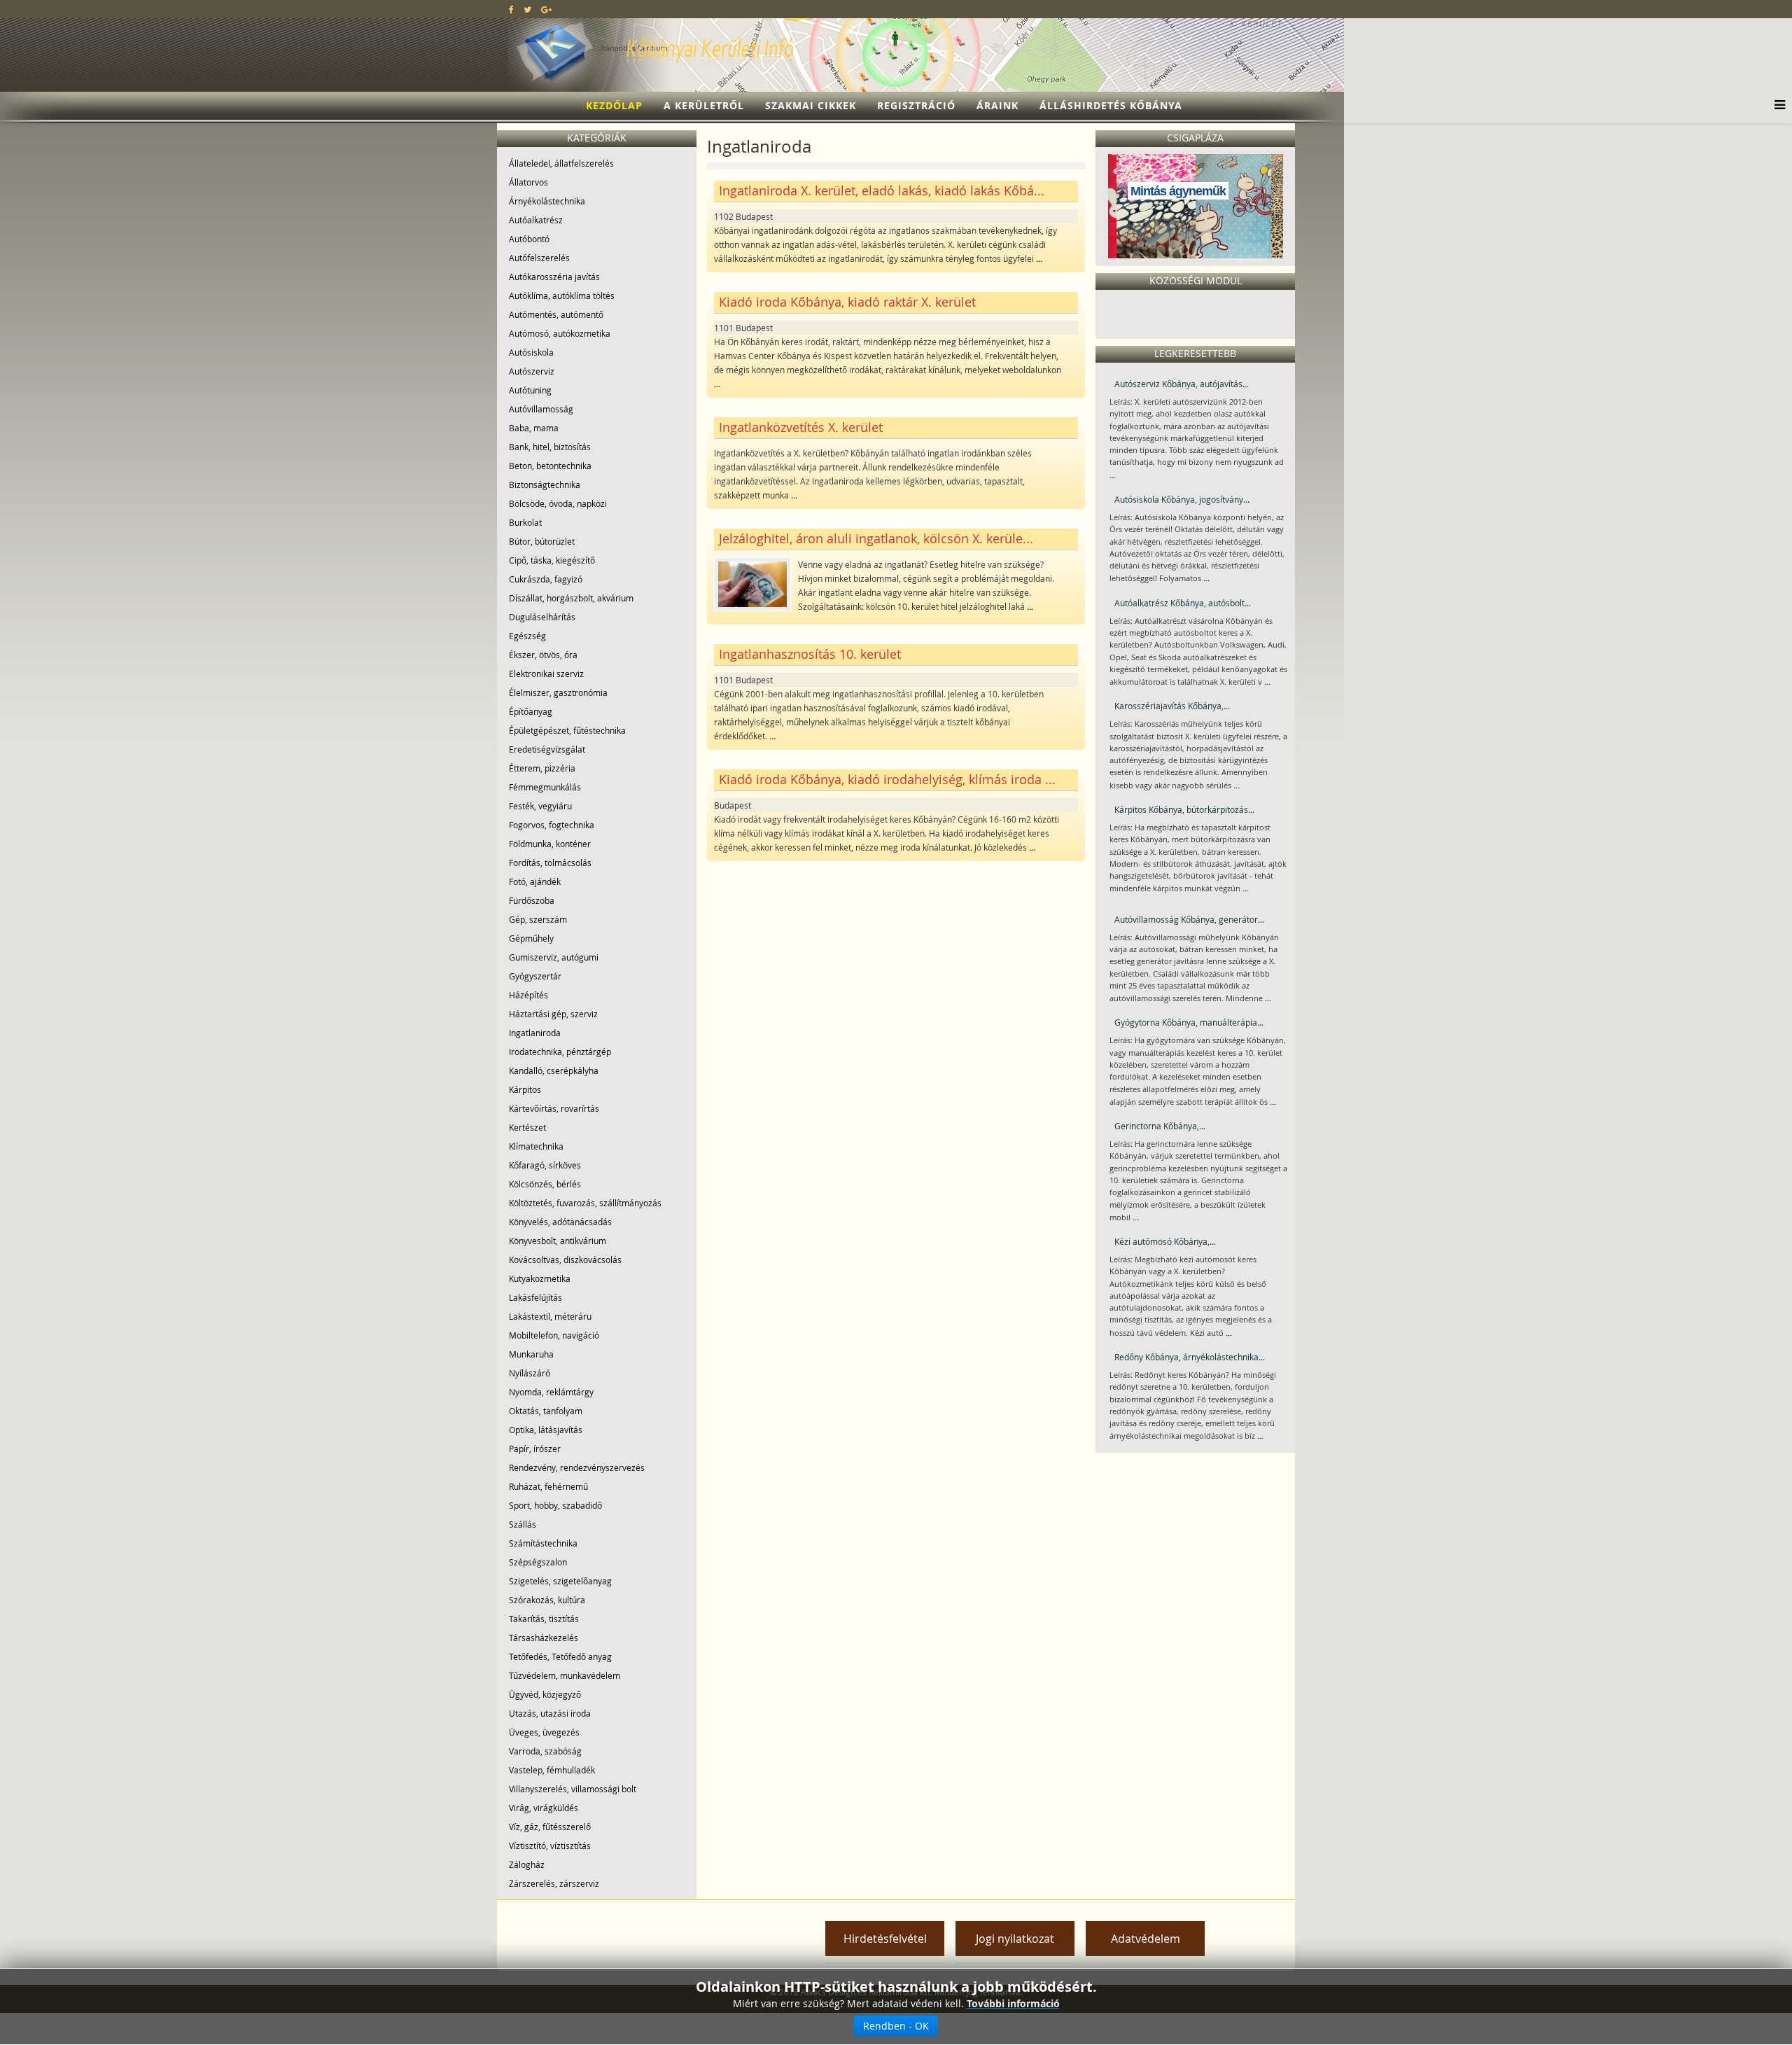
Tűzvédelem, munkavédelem (565, 1675)
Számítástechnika (543, 1543)
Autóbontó (529, 239)
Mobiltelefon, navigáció (554, 1335)
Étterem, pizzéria (542, 768)
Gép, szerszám (538, 919)
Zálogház (527, 1864)
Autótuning (530, 390)
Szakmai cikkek (811, 105)
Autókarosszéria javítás (554, 277)
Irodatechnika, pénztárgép (560, 1052)
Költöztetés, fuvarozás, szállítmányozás (585, 1203)
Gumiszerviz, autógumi (554, 957)
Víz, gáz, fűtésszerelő (550, 1827)
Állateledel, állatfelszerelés (561, 163)
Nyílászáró (530, 1373)
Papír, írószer (535, 1449)
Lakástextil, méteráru (550, 1316)
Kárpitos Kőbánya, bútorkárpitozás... (1184, 809)
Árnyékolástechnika (547, 201)
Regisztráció (916, 105)
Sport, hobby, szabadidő (555, 1505)
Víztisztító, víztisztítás (550, 1845)
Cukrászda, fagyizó (546, 579)
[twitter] (527, 9)
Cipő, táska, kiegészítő (552, 560)
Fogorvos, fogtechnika (552, 825)
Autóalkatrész (536, 220)
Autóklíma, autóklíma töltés (562, 295)
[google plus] (546, 9)
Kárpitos (525, 1089)
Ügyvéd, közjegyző (545, 1694)
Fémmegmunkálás (545, 787)
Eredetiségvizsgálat (547, 749)
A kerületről (704, 105)
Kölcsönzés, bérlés (545, 1184)
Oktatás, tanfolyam (546, 1411)
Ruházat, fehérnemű (548, 1486)
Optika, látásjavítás (546, 1430)
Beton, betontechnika (550, 466)
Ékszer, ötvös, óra (543, 655)
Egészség (527, 636)
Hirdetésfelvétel (885, 1939)
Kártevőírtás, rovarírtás (554, 1108)
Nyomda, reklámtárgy (551, 1392)
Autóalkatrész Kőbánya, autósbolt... (1183, 603)
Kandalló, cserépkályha (554, 1070)
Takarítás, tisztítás (544, 1619)
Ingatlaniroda (535, 1033)
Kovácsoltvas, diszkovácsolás (565, 1259)
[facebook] (511, 9)
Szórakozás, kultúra (547, 1600)
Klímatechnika (536, 1146)
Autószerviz (532, 371)
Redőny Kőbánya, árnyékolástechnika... (1190, 1357)
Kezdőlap (614, 105)
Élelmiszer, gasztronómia (558, 692)
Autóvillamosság (541, 409)
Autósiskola (531, 352)
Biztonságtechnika (545, 484)
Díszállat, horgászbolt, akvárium (571, 598)
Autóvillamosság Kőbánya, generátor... (1189, 919)
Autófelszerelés (539, 258)
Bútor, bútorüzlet (542, 541)
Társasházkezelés (544, 1638)
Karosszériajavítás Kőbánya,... (1172, 706)
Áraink (997, 105)
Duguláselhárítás (542, 617)
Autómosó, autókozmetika (560, 333)
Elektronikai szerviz (546, 673)
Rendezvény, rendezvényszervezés (577, 1467)
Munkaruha (531, 1354)
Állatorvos (528, 182)
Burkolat (525, 522)
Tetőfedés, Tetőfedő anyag (560, 1656)
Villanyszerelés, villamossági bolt (573, 1789)
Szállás (523, 1524)
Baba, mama (534, 428)
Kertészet (527, 1127)
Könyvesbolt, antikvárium (558, 1241)
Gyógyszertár (535, 976)
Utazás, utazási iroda (550, 1713)
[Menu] (1776, 106)
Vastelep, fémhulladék (552, 1770)
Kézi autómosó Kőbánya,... (1165, 1241)
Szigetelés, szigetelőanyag (560, 1581)
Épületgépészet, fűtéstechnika (567, 730)
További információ (1013, 2003)
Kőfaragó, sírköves (545, 1165)
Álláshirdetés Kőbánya (1111, 105)
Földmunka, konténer (550, 844)
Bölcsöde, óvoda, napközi (558, 503)
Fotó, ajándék (535, 881)
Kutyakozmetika (540, 1278)
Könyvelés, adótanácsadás (560, 1222)
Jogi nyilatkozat (1015, 1939)
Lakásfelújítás (535, 1297)
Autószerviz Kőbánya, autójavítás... (1182, 384)
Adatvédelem (1146, 1939)
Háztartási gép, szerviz (553, 1014)
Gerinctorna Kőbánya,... (1160, 1126)
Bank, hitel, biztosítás (550, 447)
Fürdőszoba (532, 900)
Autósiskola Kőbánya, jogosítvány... (1182, 499)
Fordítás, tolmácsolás (550, 863)
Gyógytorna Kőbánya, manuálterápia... (1189, 1022)
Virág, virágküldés (544, 1808)
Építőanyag (531, 711)
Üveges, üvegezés (544, 1732)
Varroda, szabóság (545, 1751)
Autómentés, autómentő (556, 314)
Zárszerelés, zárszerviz (554, 1883)
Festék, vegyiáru (540, 806)
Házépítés (528, 995)
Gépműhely (531, 938)
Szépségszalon (538, 1562)
